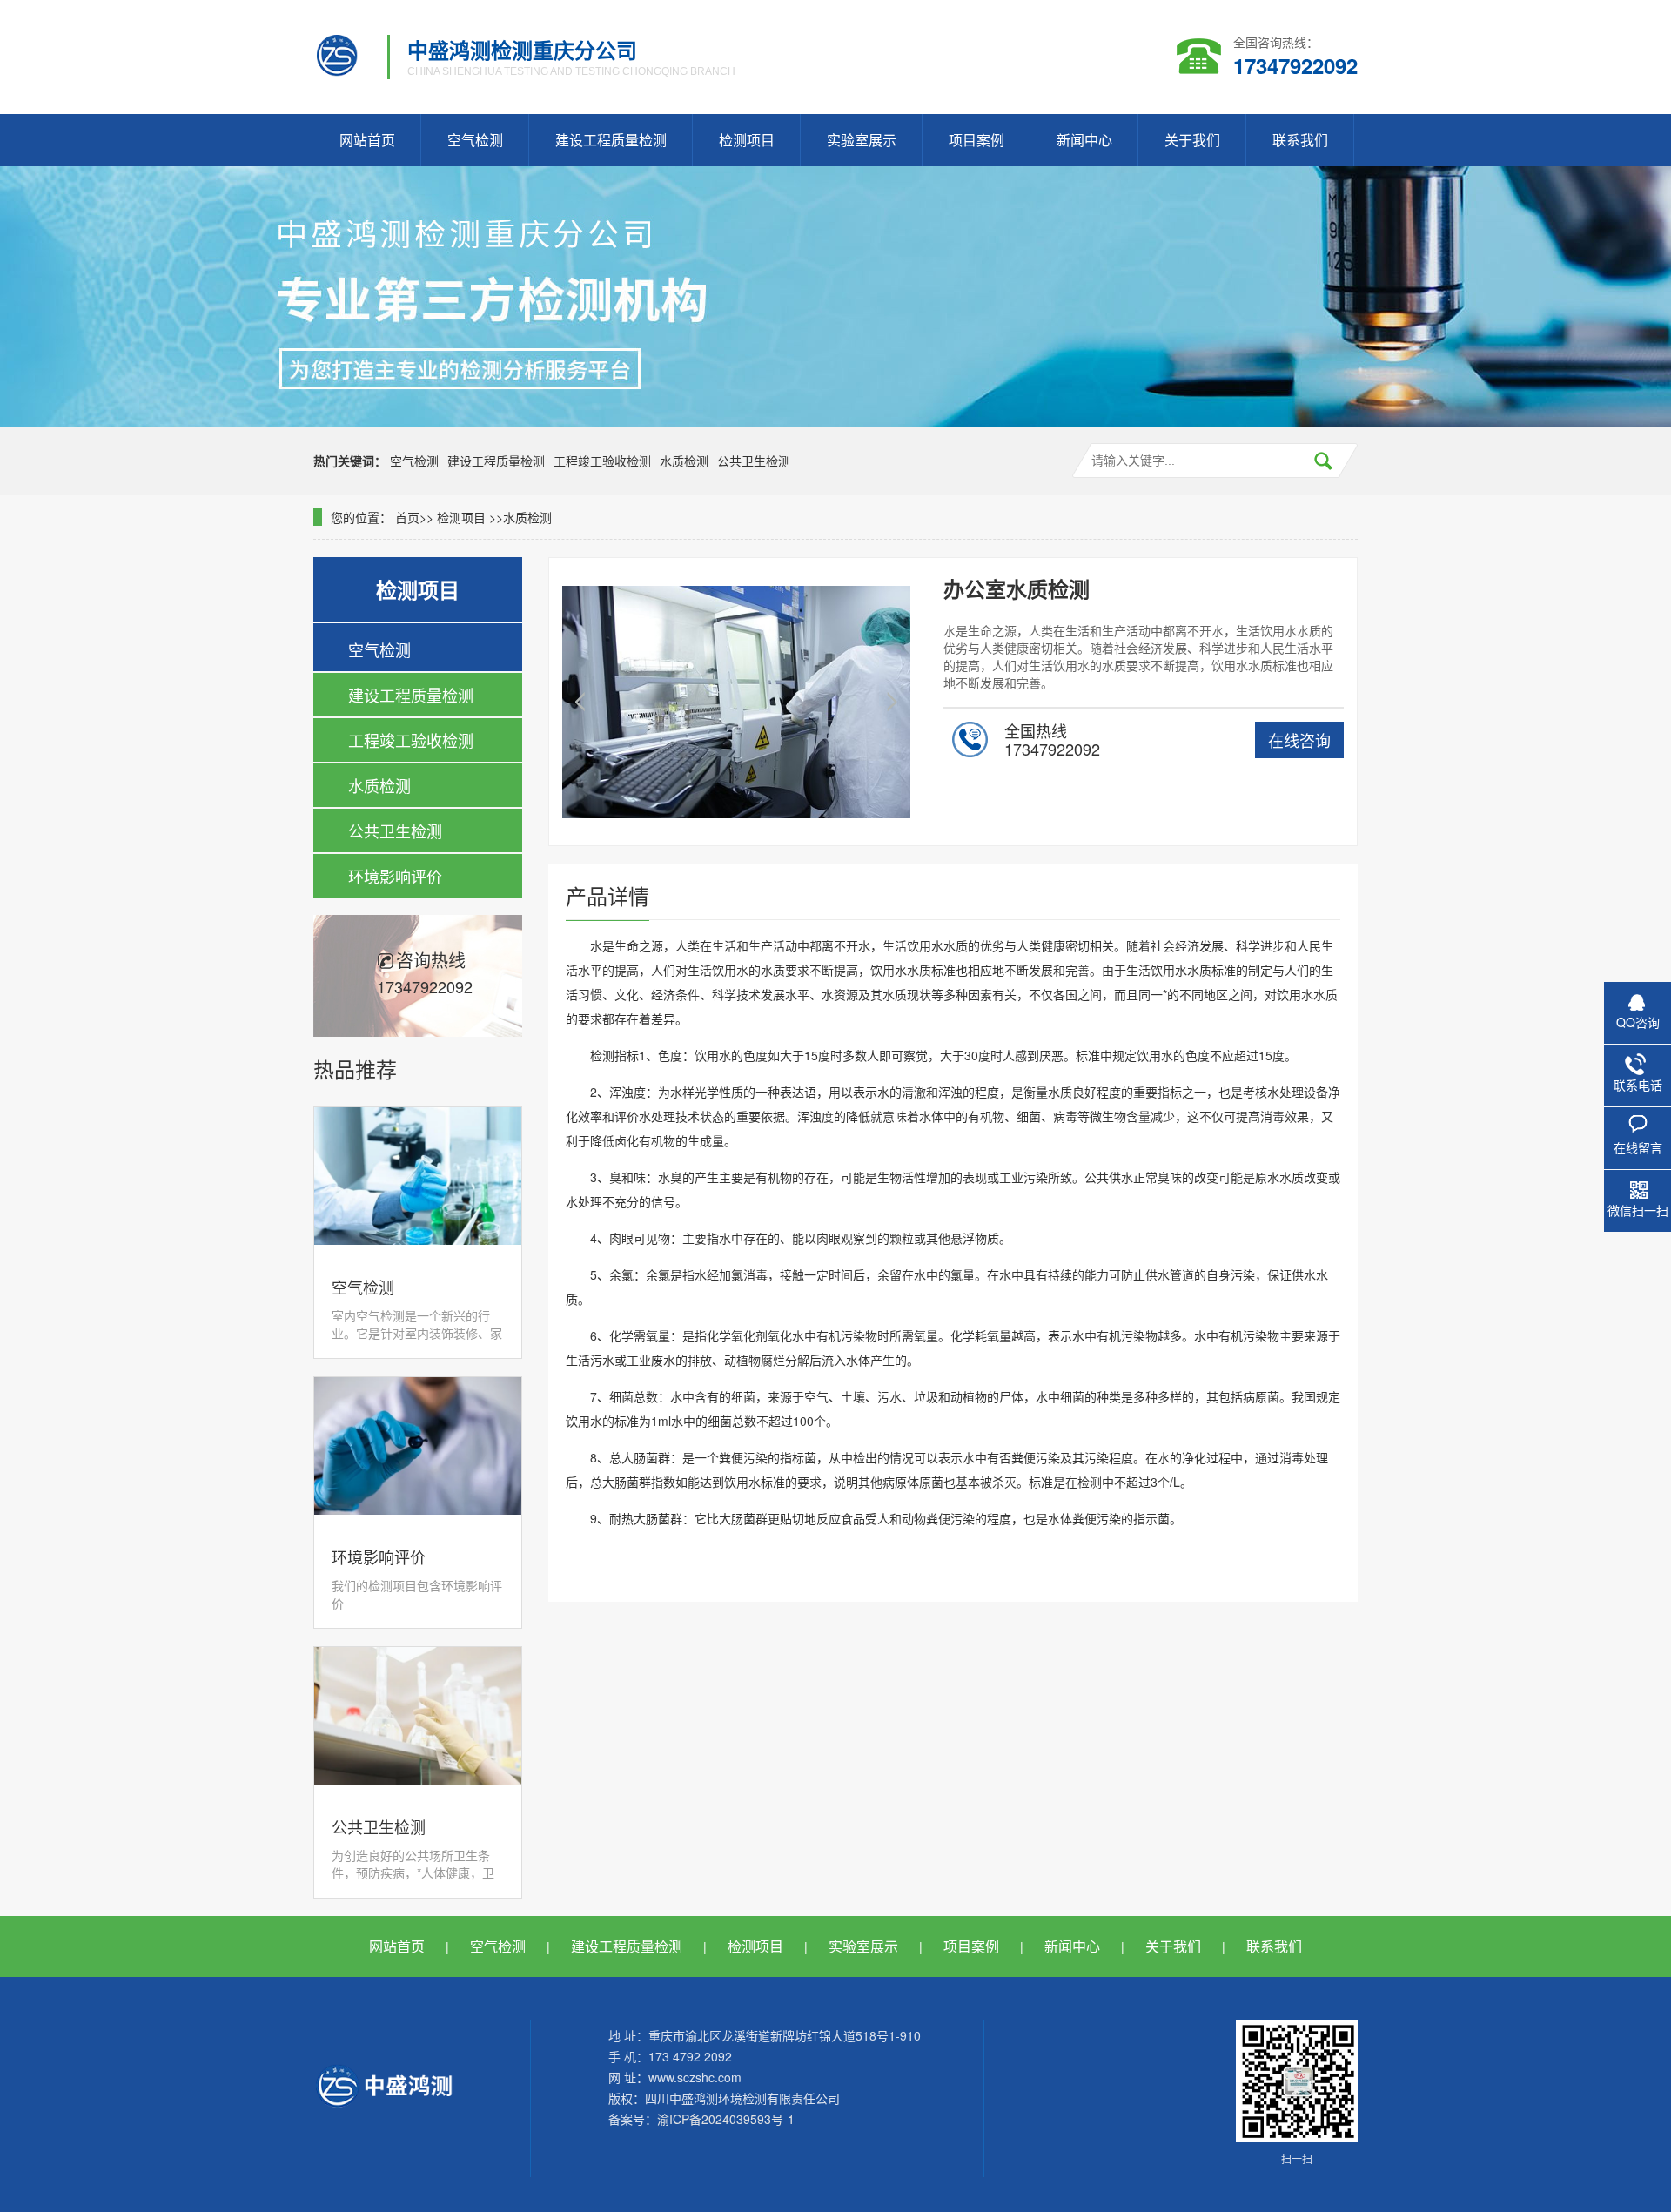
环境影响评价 (395, 876)
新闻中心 (1084, 140)
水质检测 (684, 461)
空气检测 (475, 140)
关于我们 (1192, 140)
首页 (407, 517)
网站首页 (367, 140)
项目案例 (976, 140)
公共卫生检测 (754, 461)
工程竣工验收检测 (602, 461)
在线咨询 (1299, 740)
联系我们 (1300, 140)
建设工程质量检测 (611, 140)
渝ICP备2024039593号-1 (726, 2119)
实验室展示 (862, 140)
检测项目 (747, 140)
